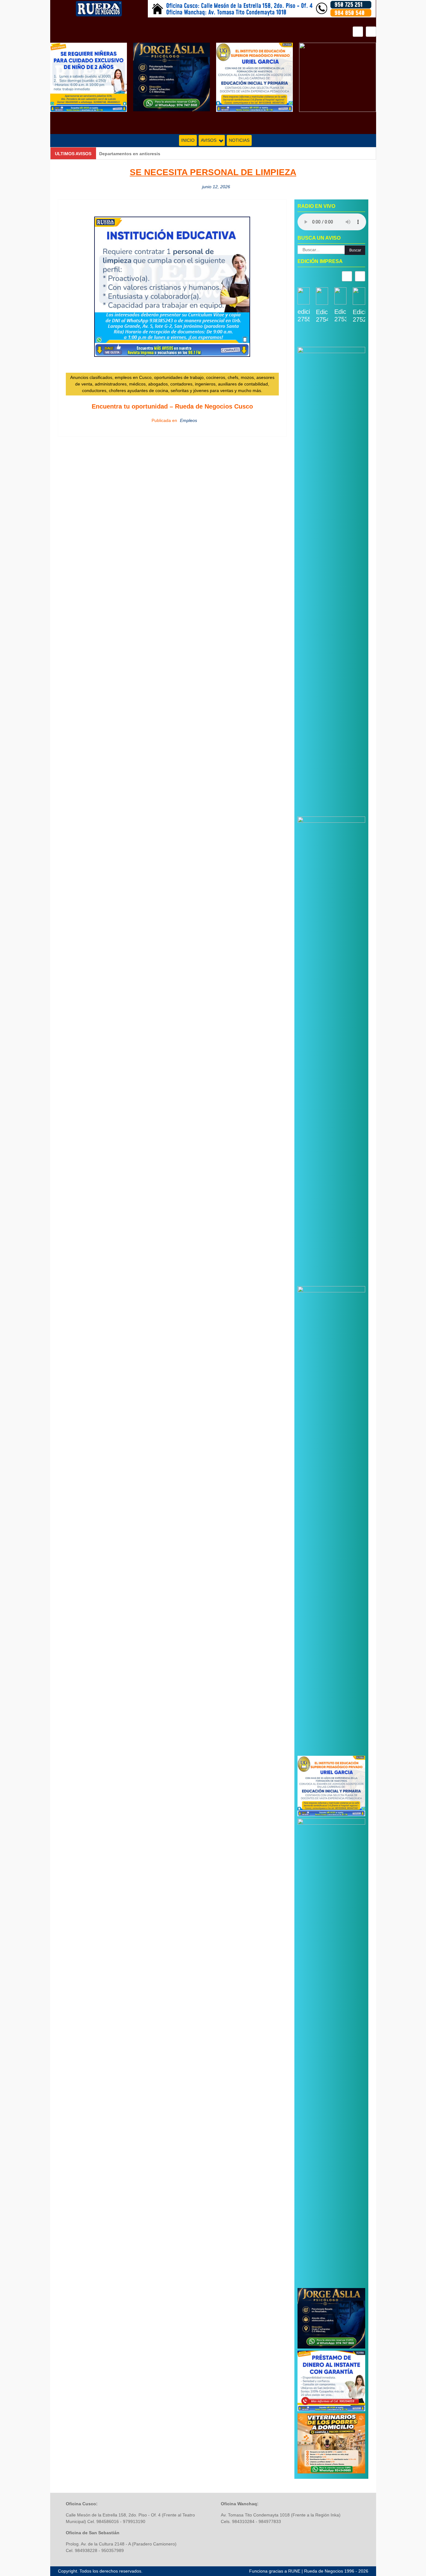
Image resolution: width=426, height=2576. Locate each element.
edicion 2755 (304, 315)
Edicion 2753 (340, 315)
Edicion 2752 (359, 316)
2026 (363, 2571)
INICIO (188, 140)
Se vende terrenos (119, 154)
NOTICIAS (239, 140)
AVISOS (209, 140)
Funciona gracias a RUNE (275, 2571)
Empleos (189, 420)
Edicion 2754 (322, 316)
